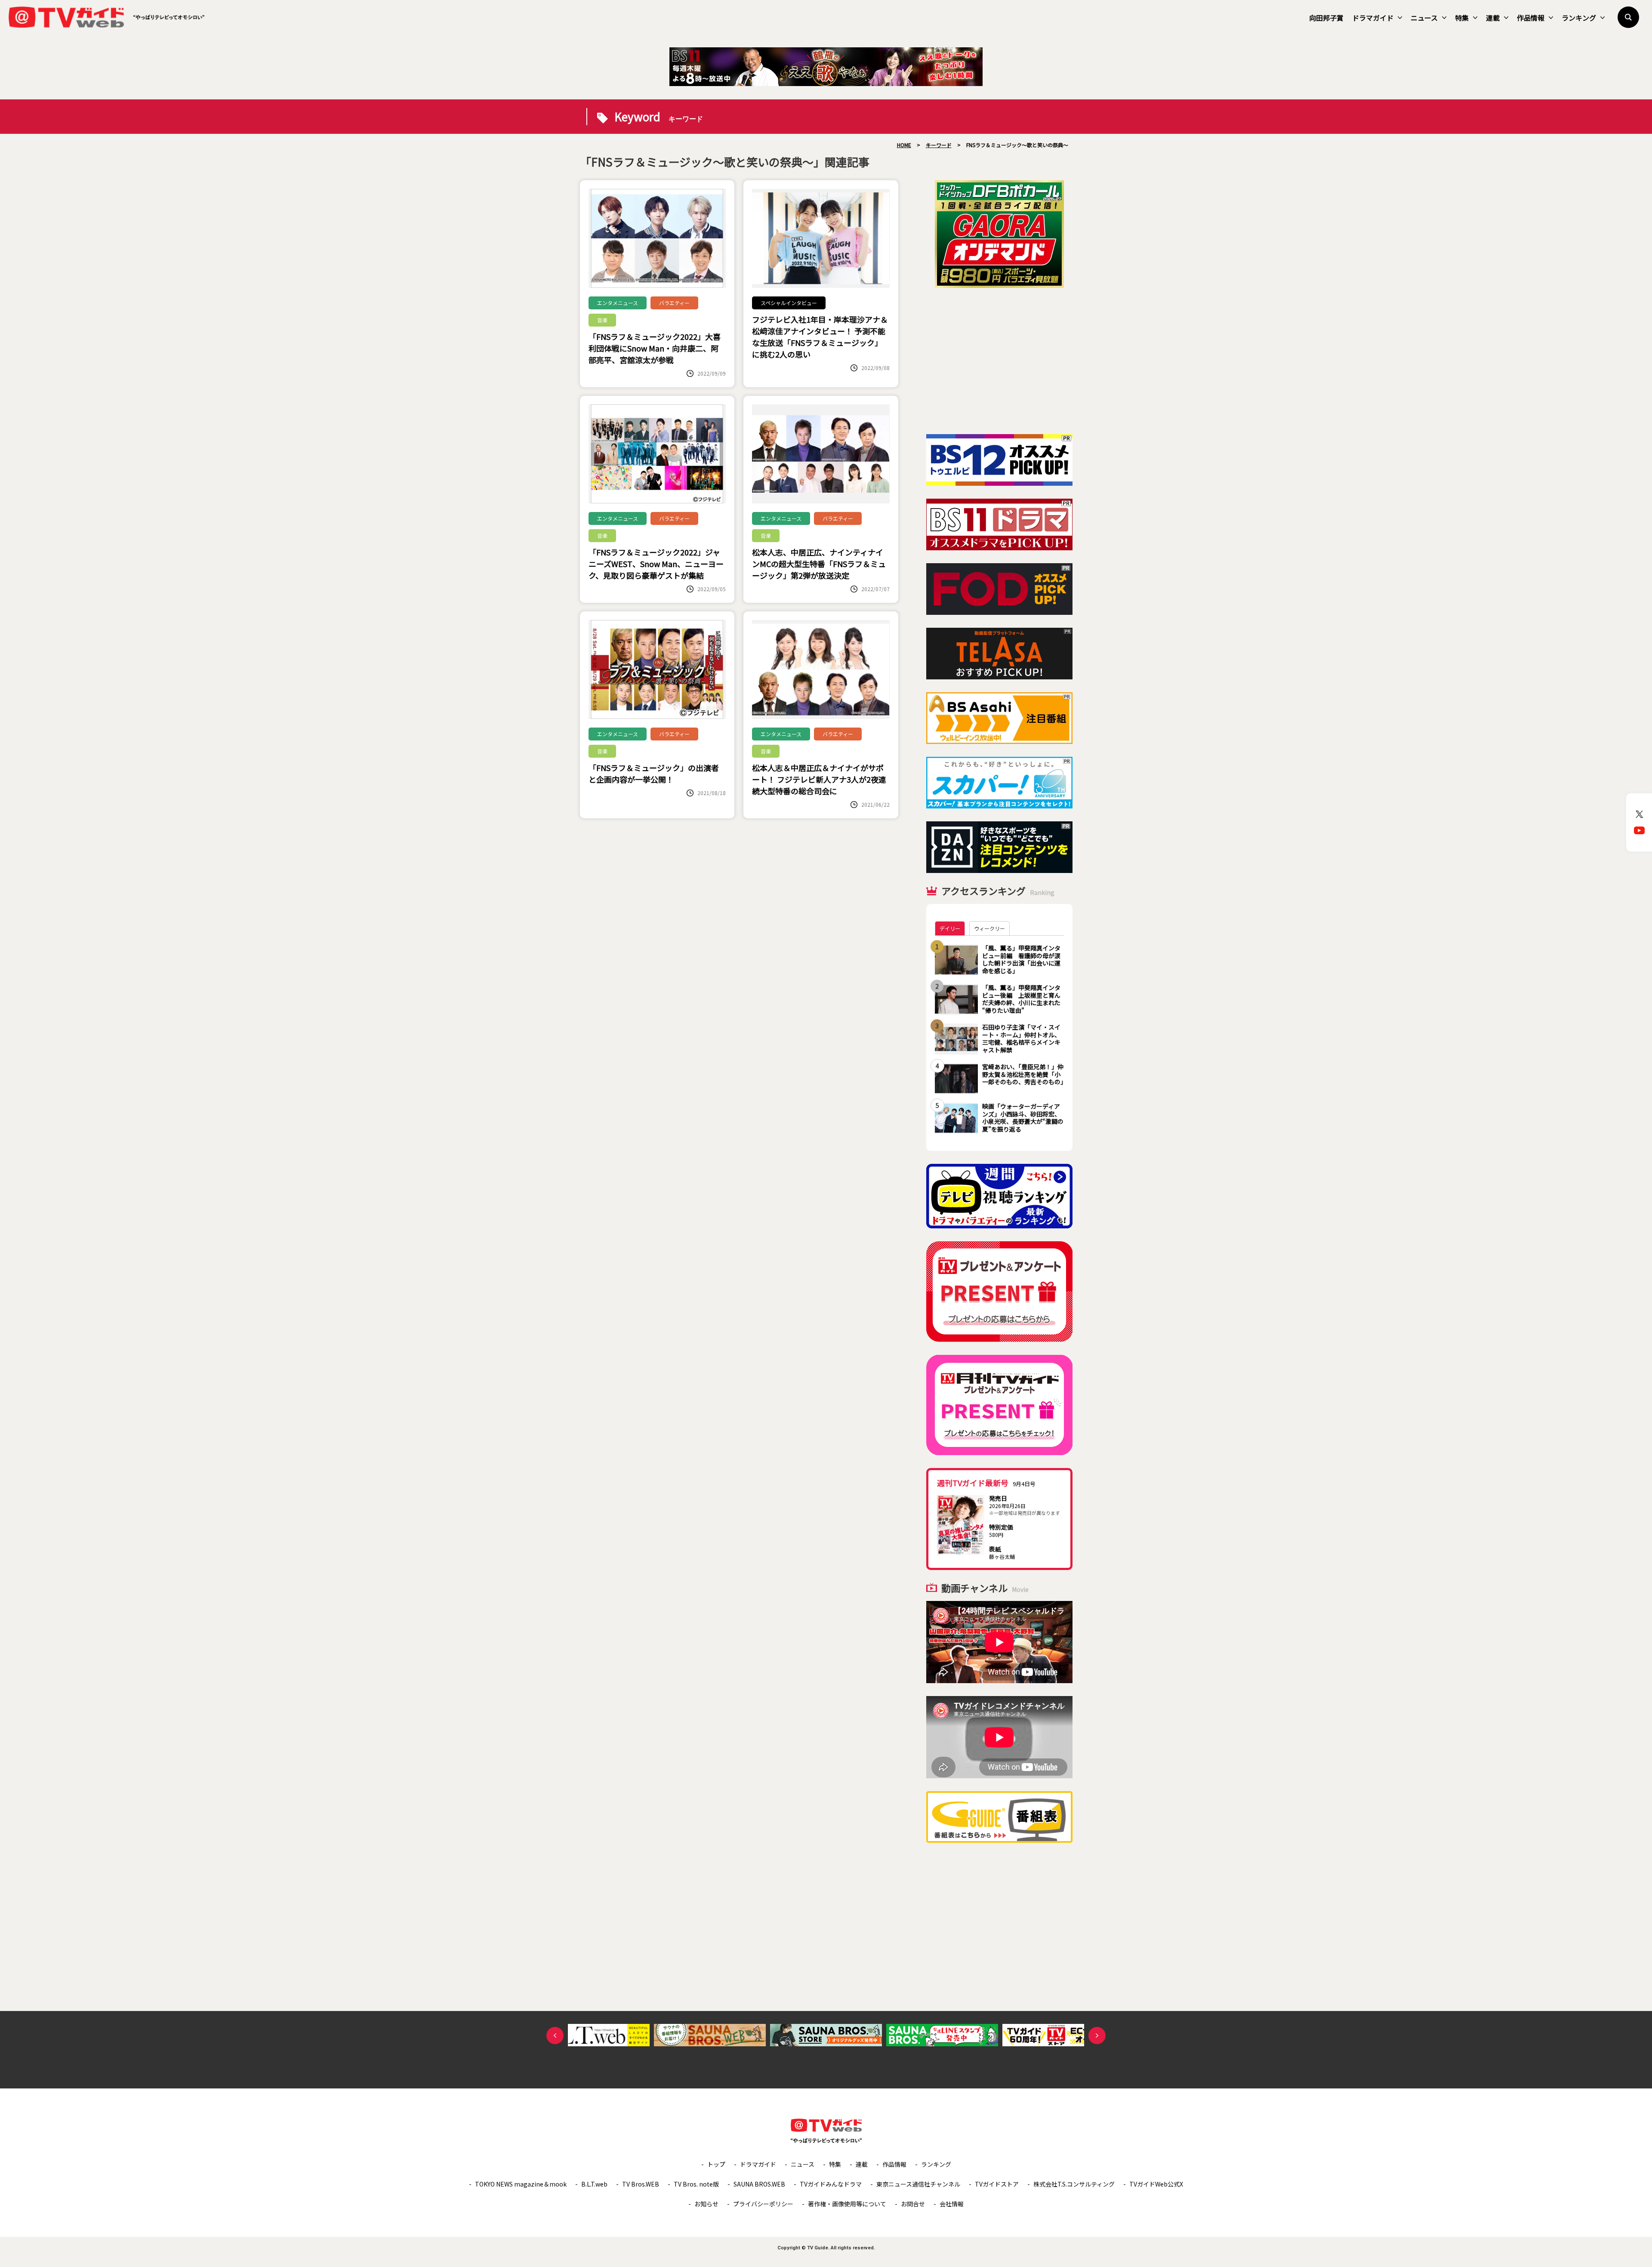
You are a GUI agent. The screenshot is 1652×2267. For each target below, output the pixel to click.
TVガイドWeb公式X (1156, 2184)
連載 (1493, 18)
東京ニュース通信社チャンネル (918, 2184)
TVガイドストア (997, 2184)
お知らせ (706, 2204)
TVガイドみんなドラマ (831, 2184)
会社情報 (952, 2204)
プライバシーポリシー (763, 2204)
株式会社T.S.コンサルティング (1074, 2184)
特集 (1462, 18)
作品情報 (1531, 18)
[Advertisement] (999, 361)
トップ (716, 2164)
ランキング (1579, 18)
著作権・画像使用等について (847, 2204)
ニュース (1424, 18)
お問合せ (913, 2204)
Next (1097, 2036)
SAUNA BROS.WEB (759, 2184)
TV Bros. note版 (696, 2184)
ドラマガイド (1373, 18)
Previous (555, 2036)
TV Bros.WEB (641, 2184)
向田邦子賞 (1326, 18)
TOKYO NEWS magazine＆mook (521, 2184)
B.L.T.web (594, 2184)
